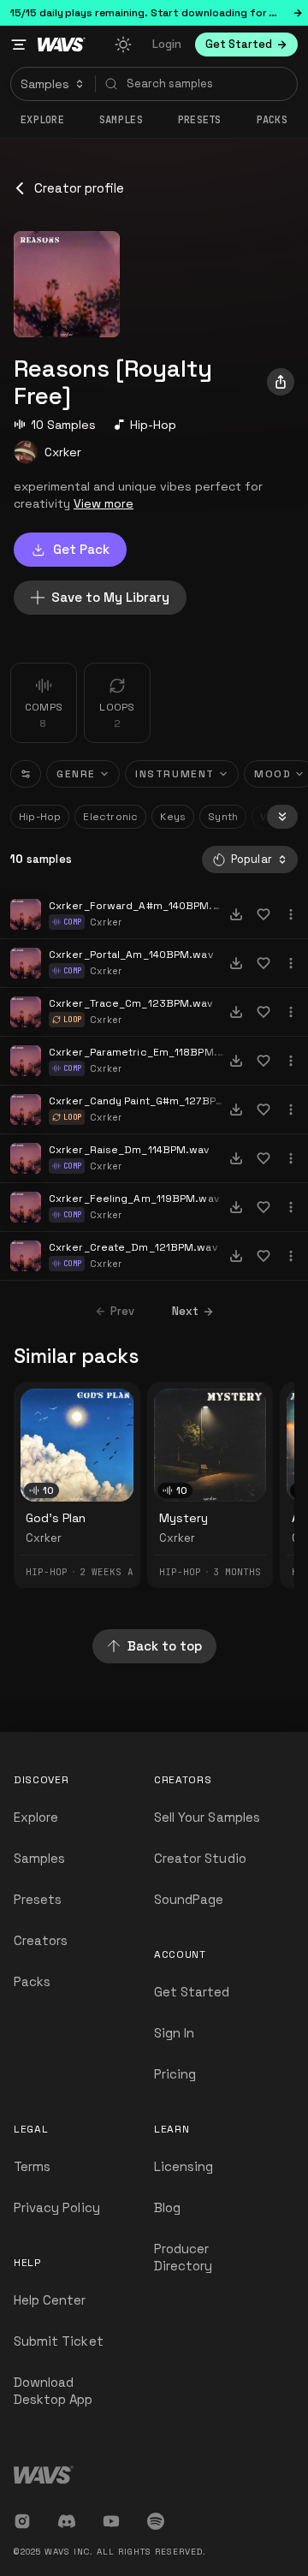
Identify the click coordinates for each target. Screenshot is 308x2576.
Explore (42, 120)
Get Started (192, 1992)
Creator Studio (200, 1858)
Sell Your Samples (207, 1817)
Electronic (110, 817)
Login (167, 44)
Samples (121, 120)
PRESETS (200, 120)
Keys (173, 817)
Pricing (175, 2074)
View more (104, 503)
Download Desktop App (53, 2391)
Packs (272, 120)
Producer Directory (183, 2257)
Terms (32, 2166)
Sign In (174, 2033)
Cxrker (63, 452)
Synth (223, 817)
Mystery (184, 1518)
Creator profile (79, 188)
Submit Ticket (59, 2341)
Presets (38, 1899)
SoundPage (189, 1899)
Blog (167, 2207)
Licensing (184, 2166)
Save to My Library (110, 597)
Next (185, 1311)
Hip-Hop (153, 425)
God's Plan (56, 1518)
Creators (41, 1940)
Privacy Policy (57, 2207)
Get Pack (81, 549)
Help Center (50, 2300)
